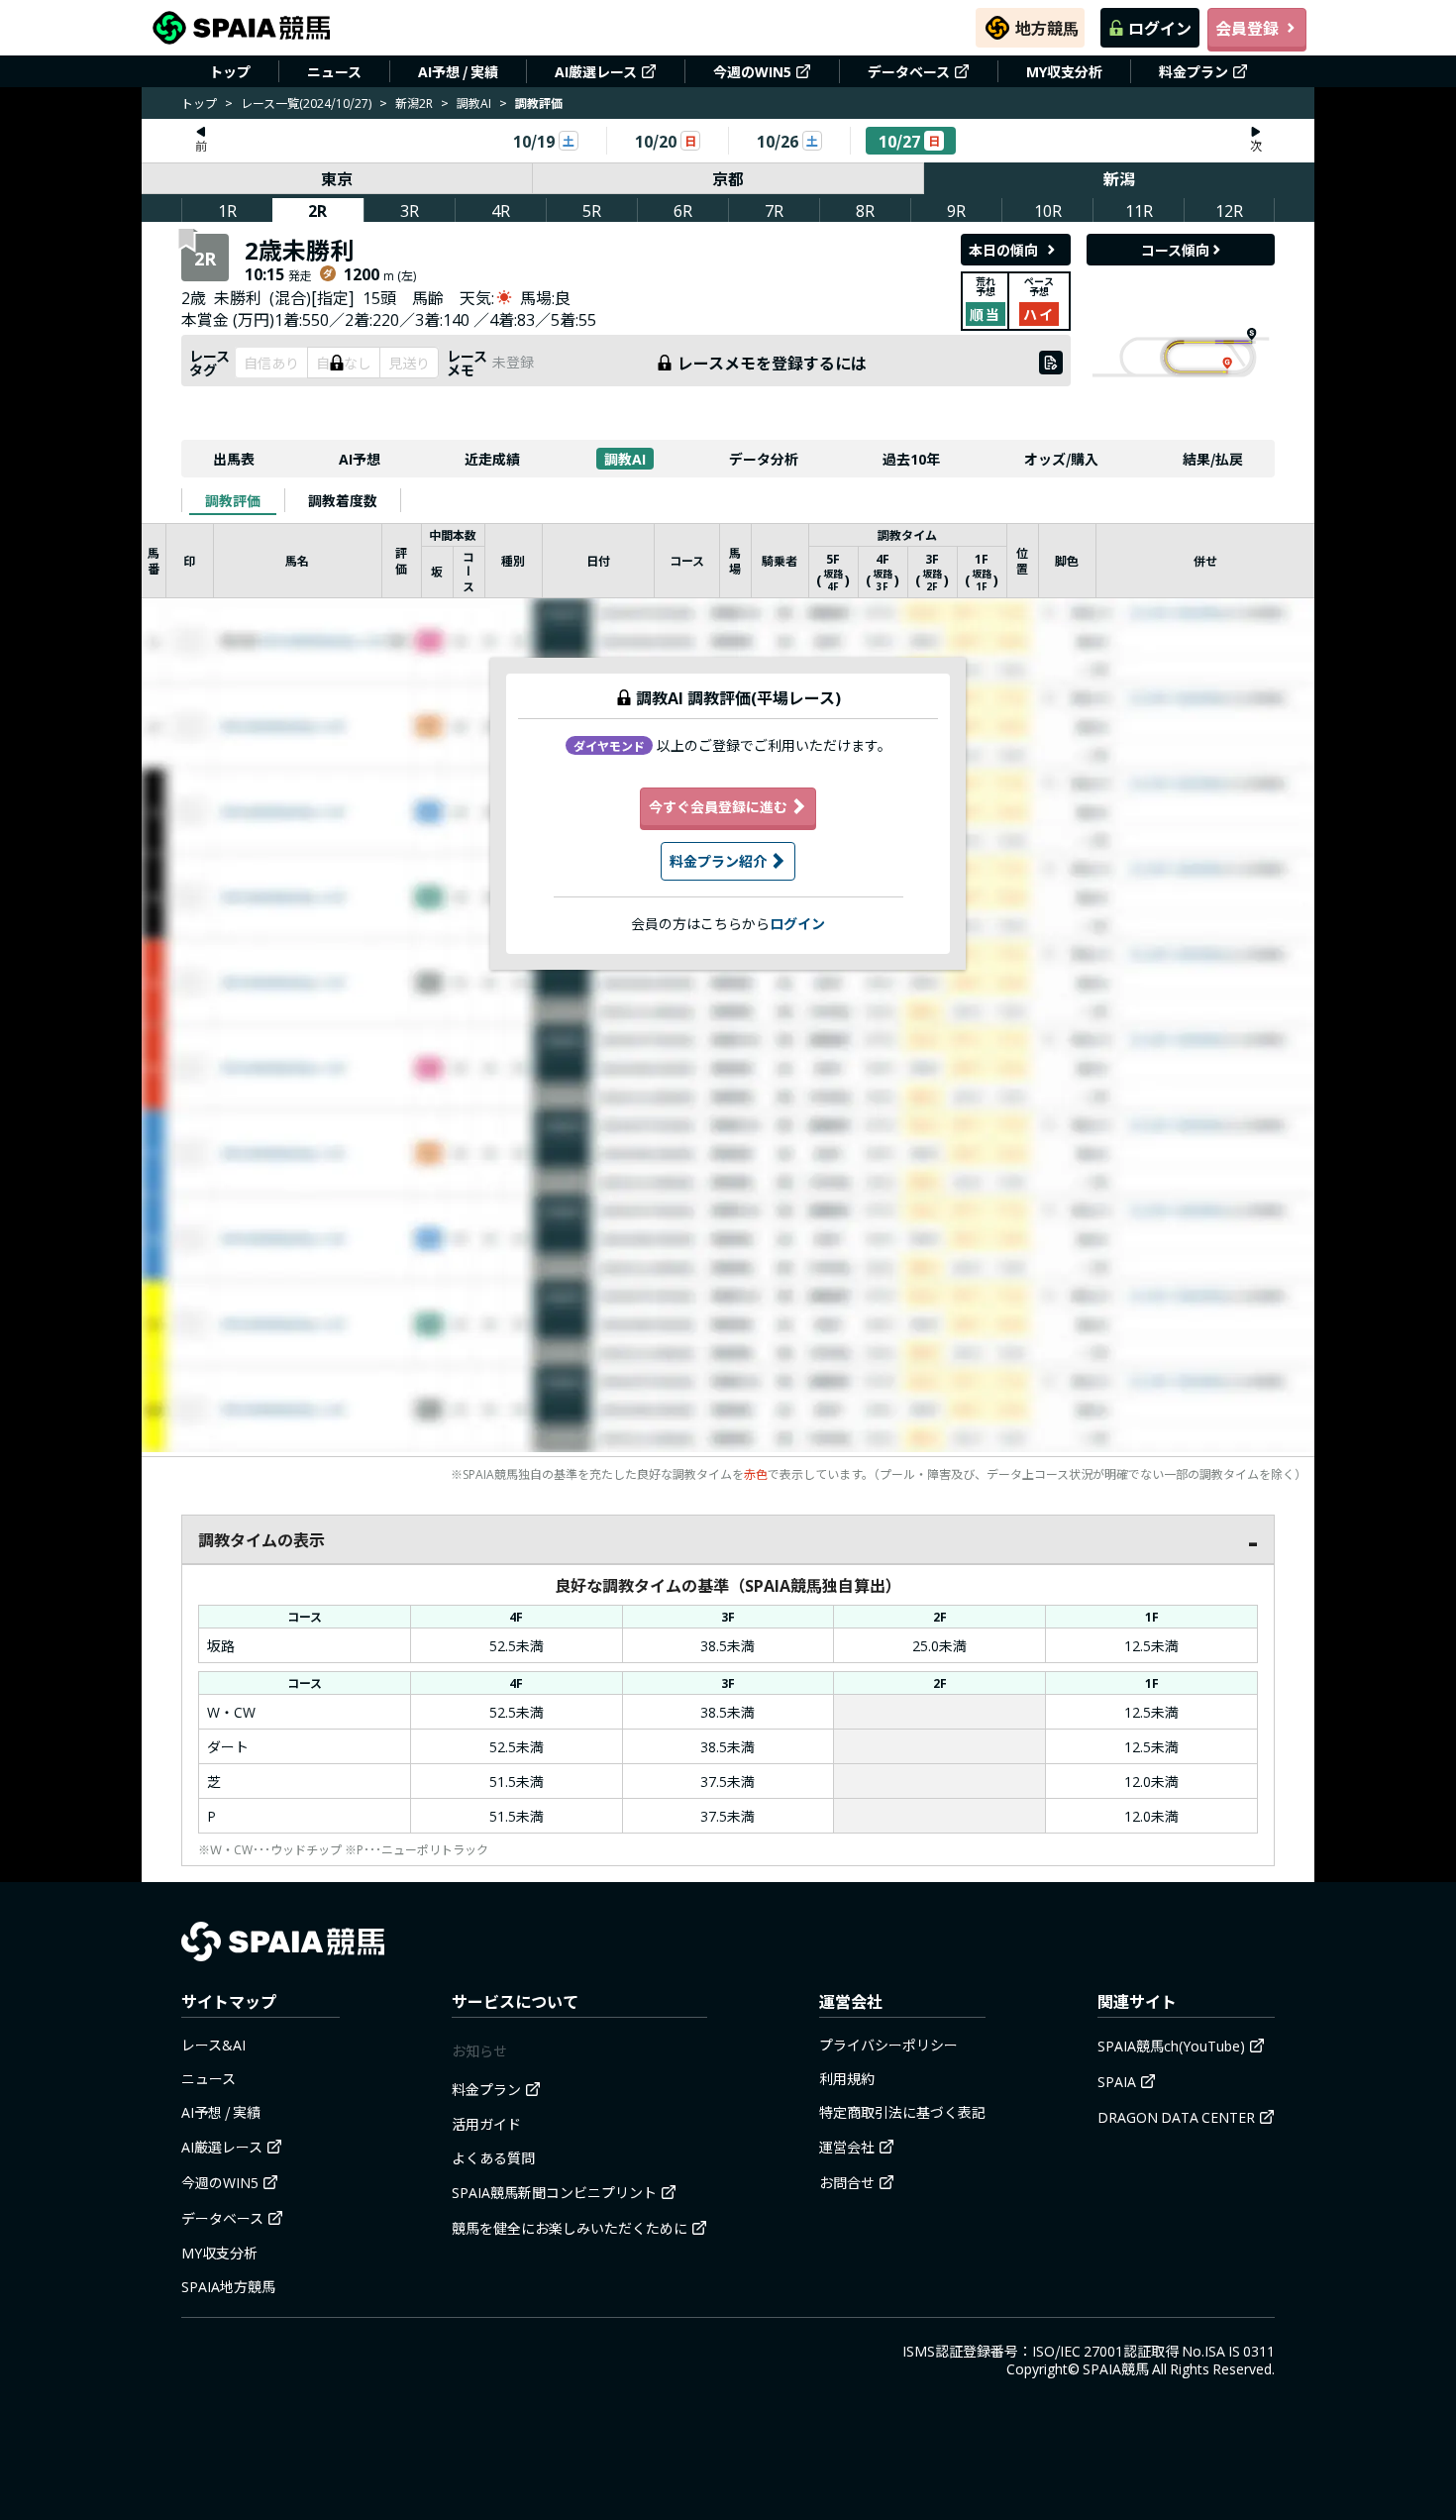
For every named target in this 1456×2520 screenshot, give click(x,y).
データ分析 (764, 459)
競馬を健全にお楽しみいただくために (570, 2228)
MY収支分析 (1064, 71)
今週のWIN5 (752, 71)
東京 (337, 178)
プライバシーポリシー (888, 2045)
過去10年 (911, 459)
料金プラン (1194, 71)
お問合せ (847, 2182)
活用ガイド (486, 2124)
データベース (909, 71)
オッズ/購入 (1061, 459)
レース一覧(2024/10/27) (306, 103)
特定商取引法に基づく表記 (902, 2112)
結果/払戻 (1213, 459)
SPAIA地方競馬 (228, 2286)
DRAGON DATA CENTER (1176, 2117)
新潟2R (414, 103)
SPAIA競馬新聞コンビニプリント (554, 2192)
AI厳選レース (596, 71)
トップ (230, 71)
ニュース (334, 71)
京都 (728, 178)
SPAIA (1117, 2081)
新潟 (1119, 178)
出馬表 (234, 459)
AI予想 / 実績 (458, 71)
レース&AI (213, 2045)
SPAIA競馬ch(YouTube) (1171, 2046)
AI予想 (360, 459)
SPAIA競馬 (1116, 2368)
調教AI (474, 103)
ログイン (1160, 28)
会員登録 (1247, 28)
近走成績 (492, 459)
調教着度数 (343, 500)
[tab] (233, 500)
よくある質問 (493, 2157)
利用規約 (847, 2078)
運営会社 (847, 2147)
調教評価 (233, 500)
